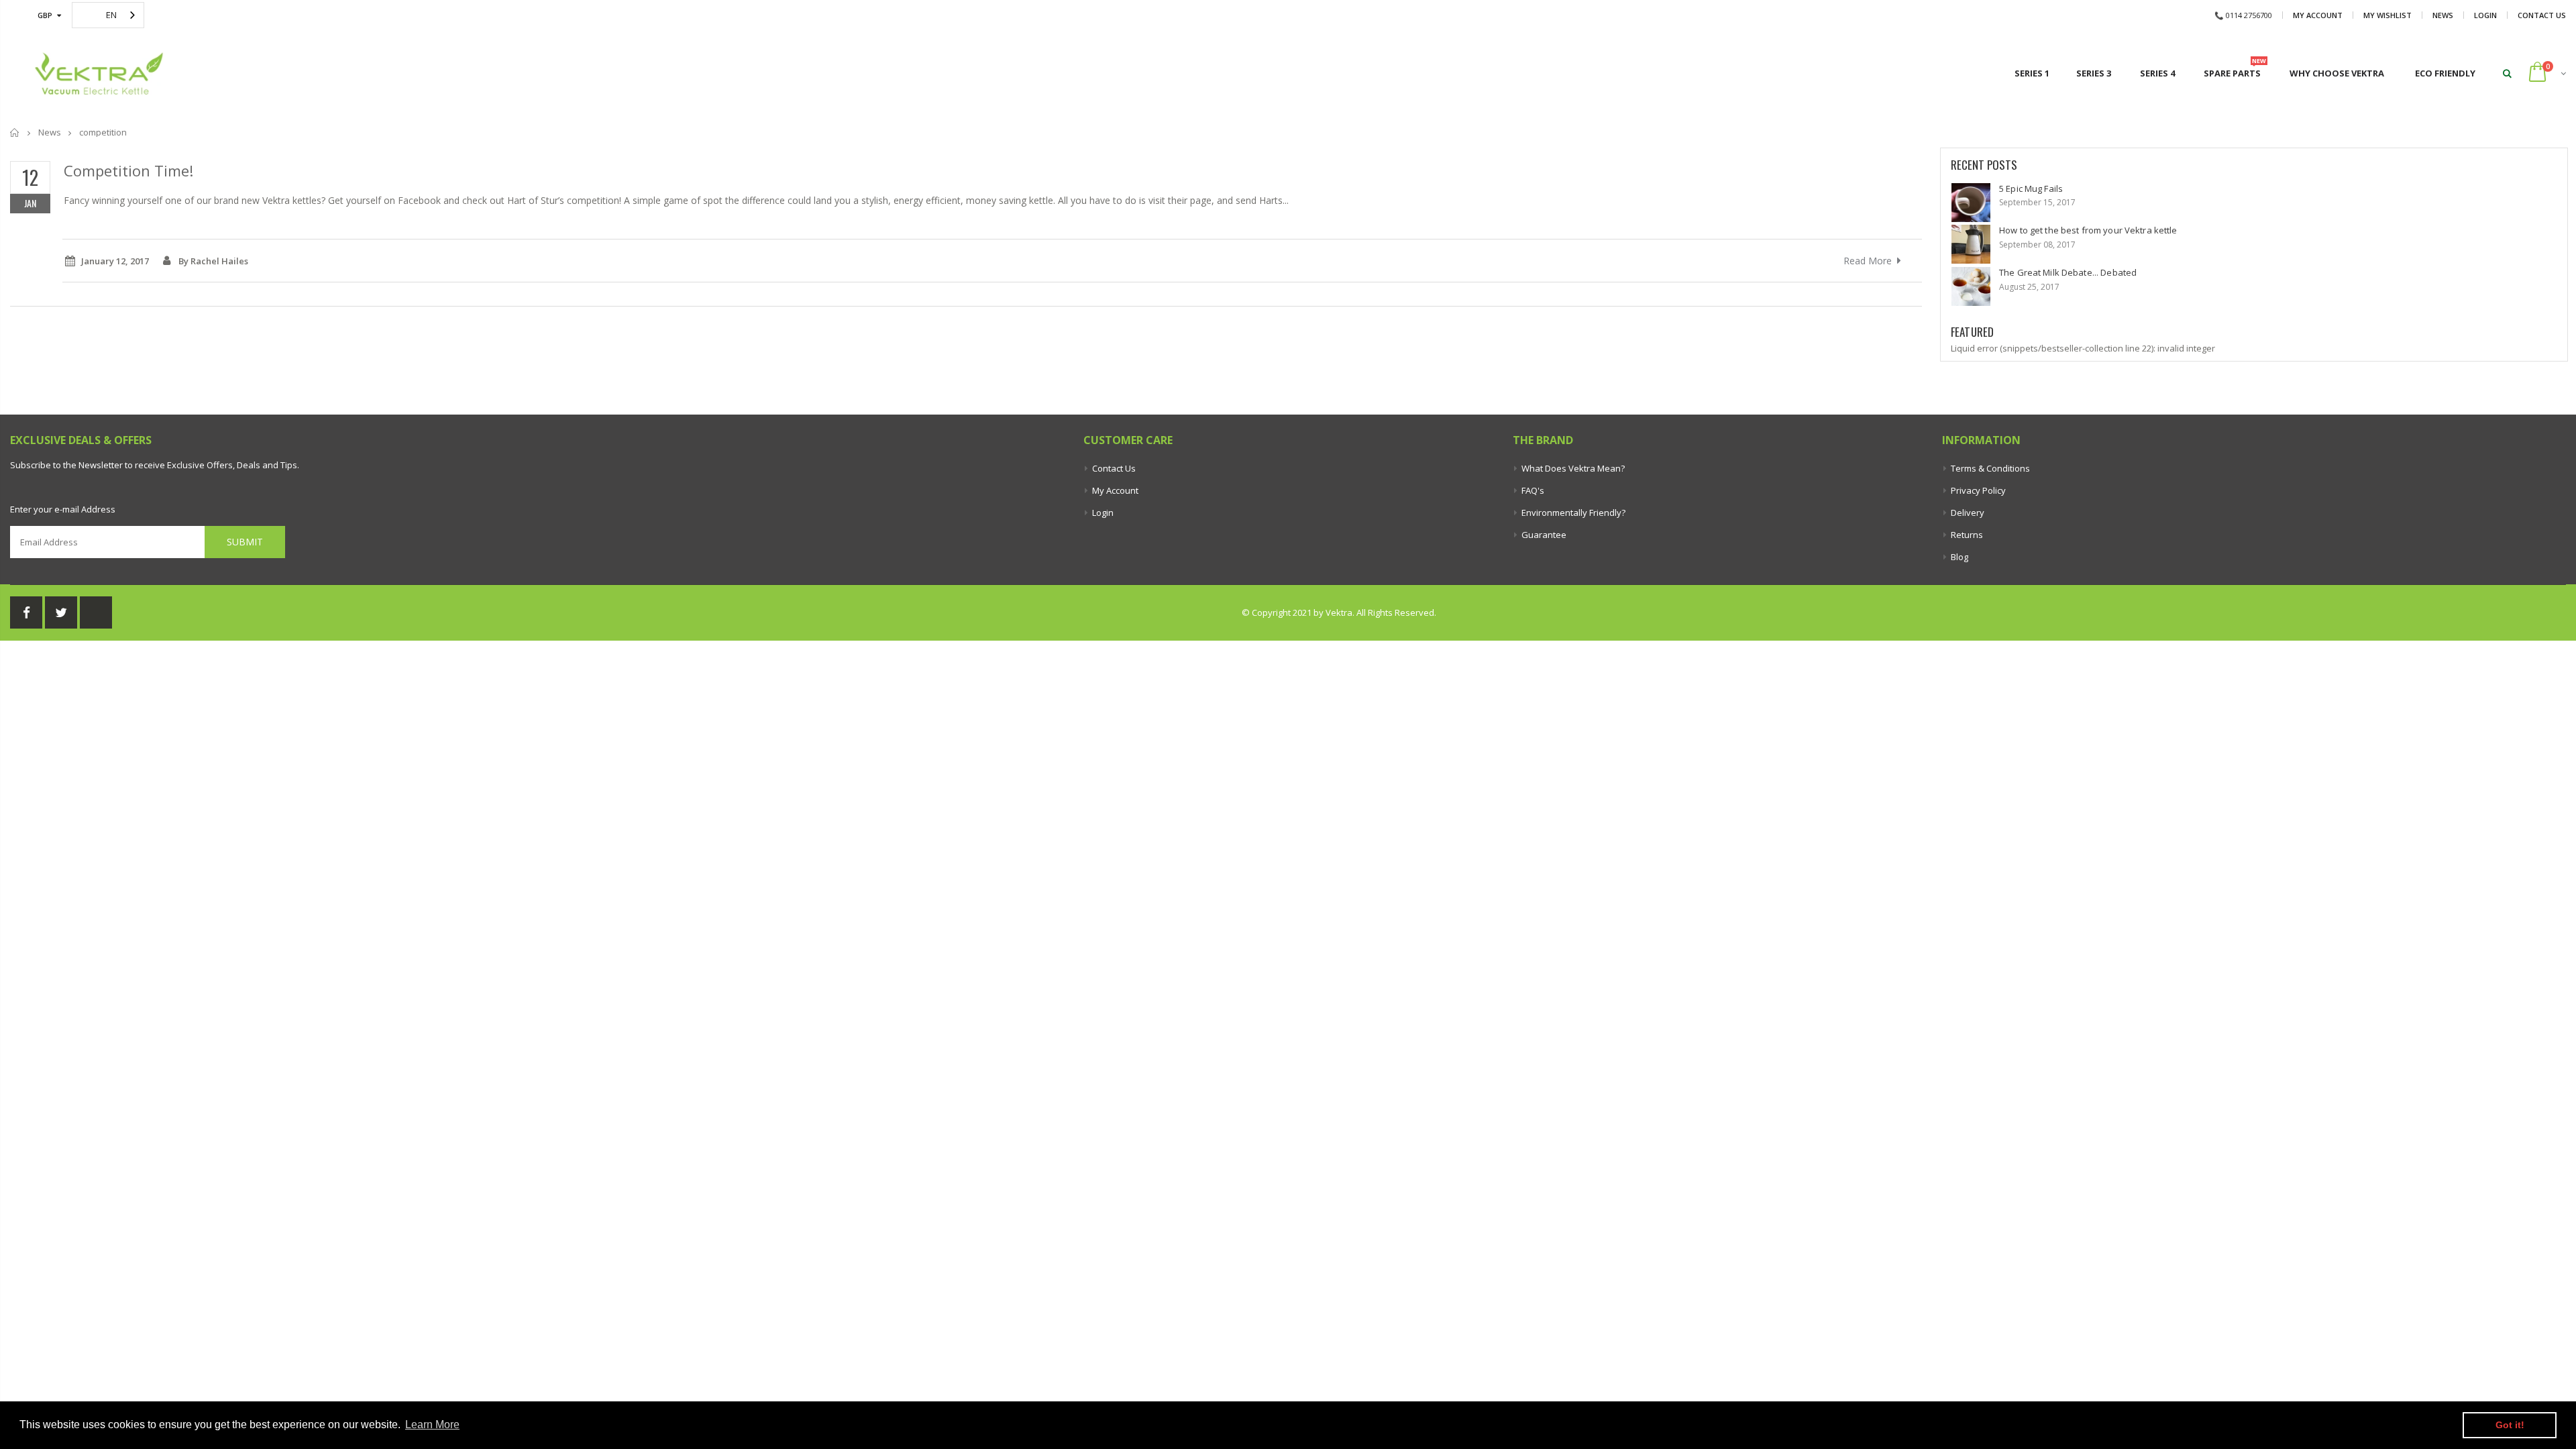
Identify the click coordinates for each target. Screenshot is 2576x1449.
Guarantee (1544, 535)
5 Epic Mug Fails (2031, 189)
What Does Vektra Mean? (1573, 468)
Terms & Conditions (1990, 468)
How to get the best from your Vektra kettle (2088, 230)
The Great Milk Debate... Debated (2068, 272)
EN (111, 15)
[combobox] (108, 15)
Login (2485, 15)
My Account (2318, 15)
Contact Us (2542, 15)
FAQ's (1533, 490)
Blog (1960, 557)
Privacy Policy (1978, 490)
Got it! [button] (2510, 1425)
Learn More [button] (432, 1425)
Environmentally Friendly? (1573, 513)
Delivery (1968, 513)
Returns (1967, 535)
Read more (1868, 261)
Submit (245, 542)
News (2443, 15)
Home (15, 132)
